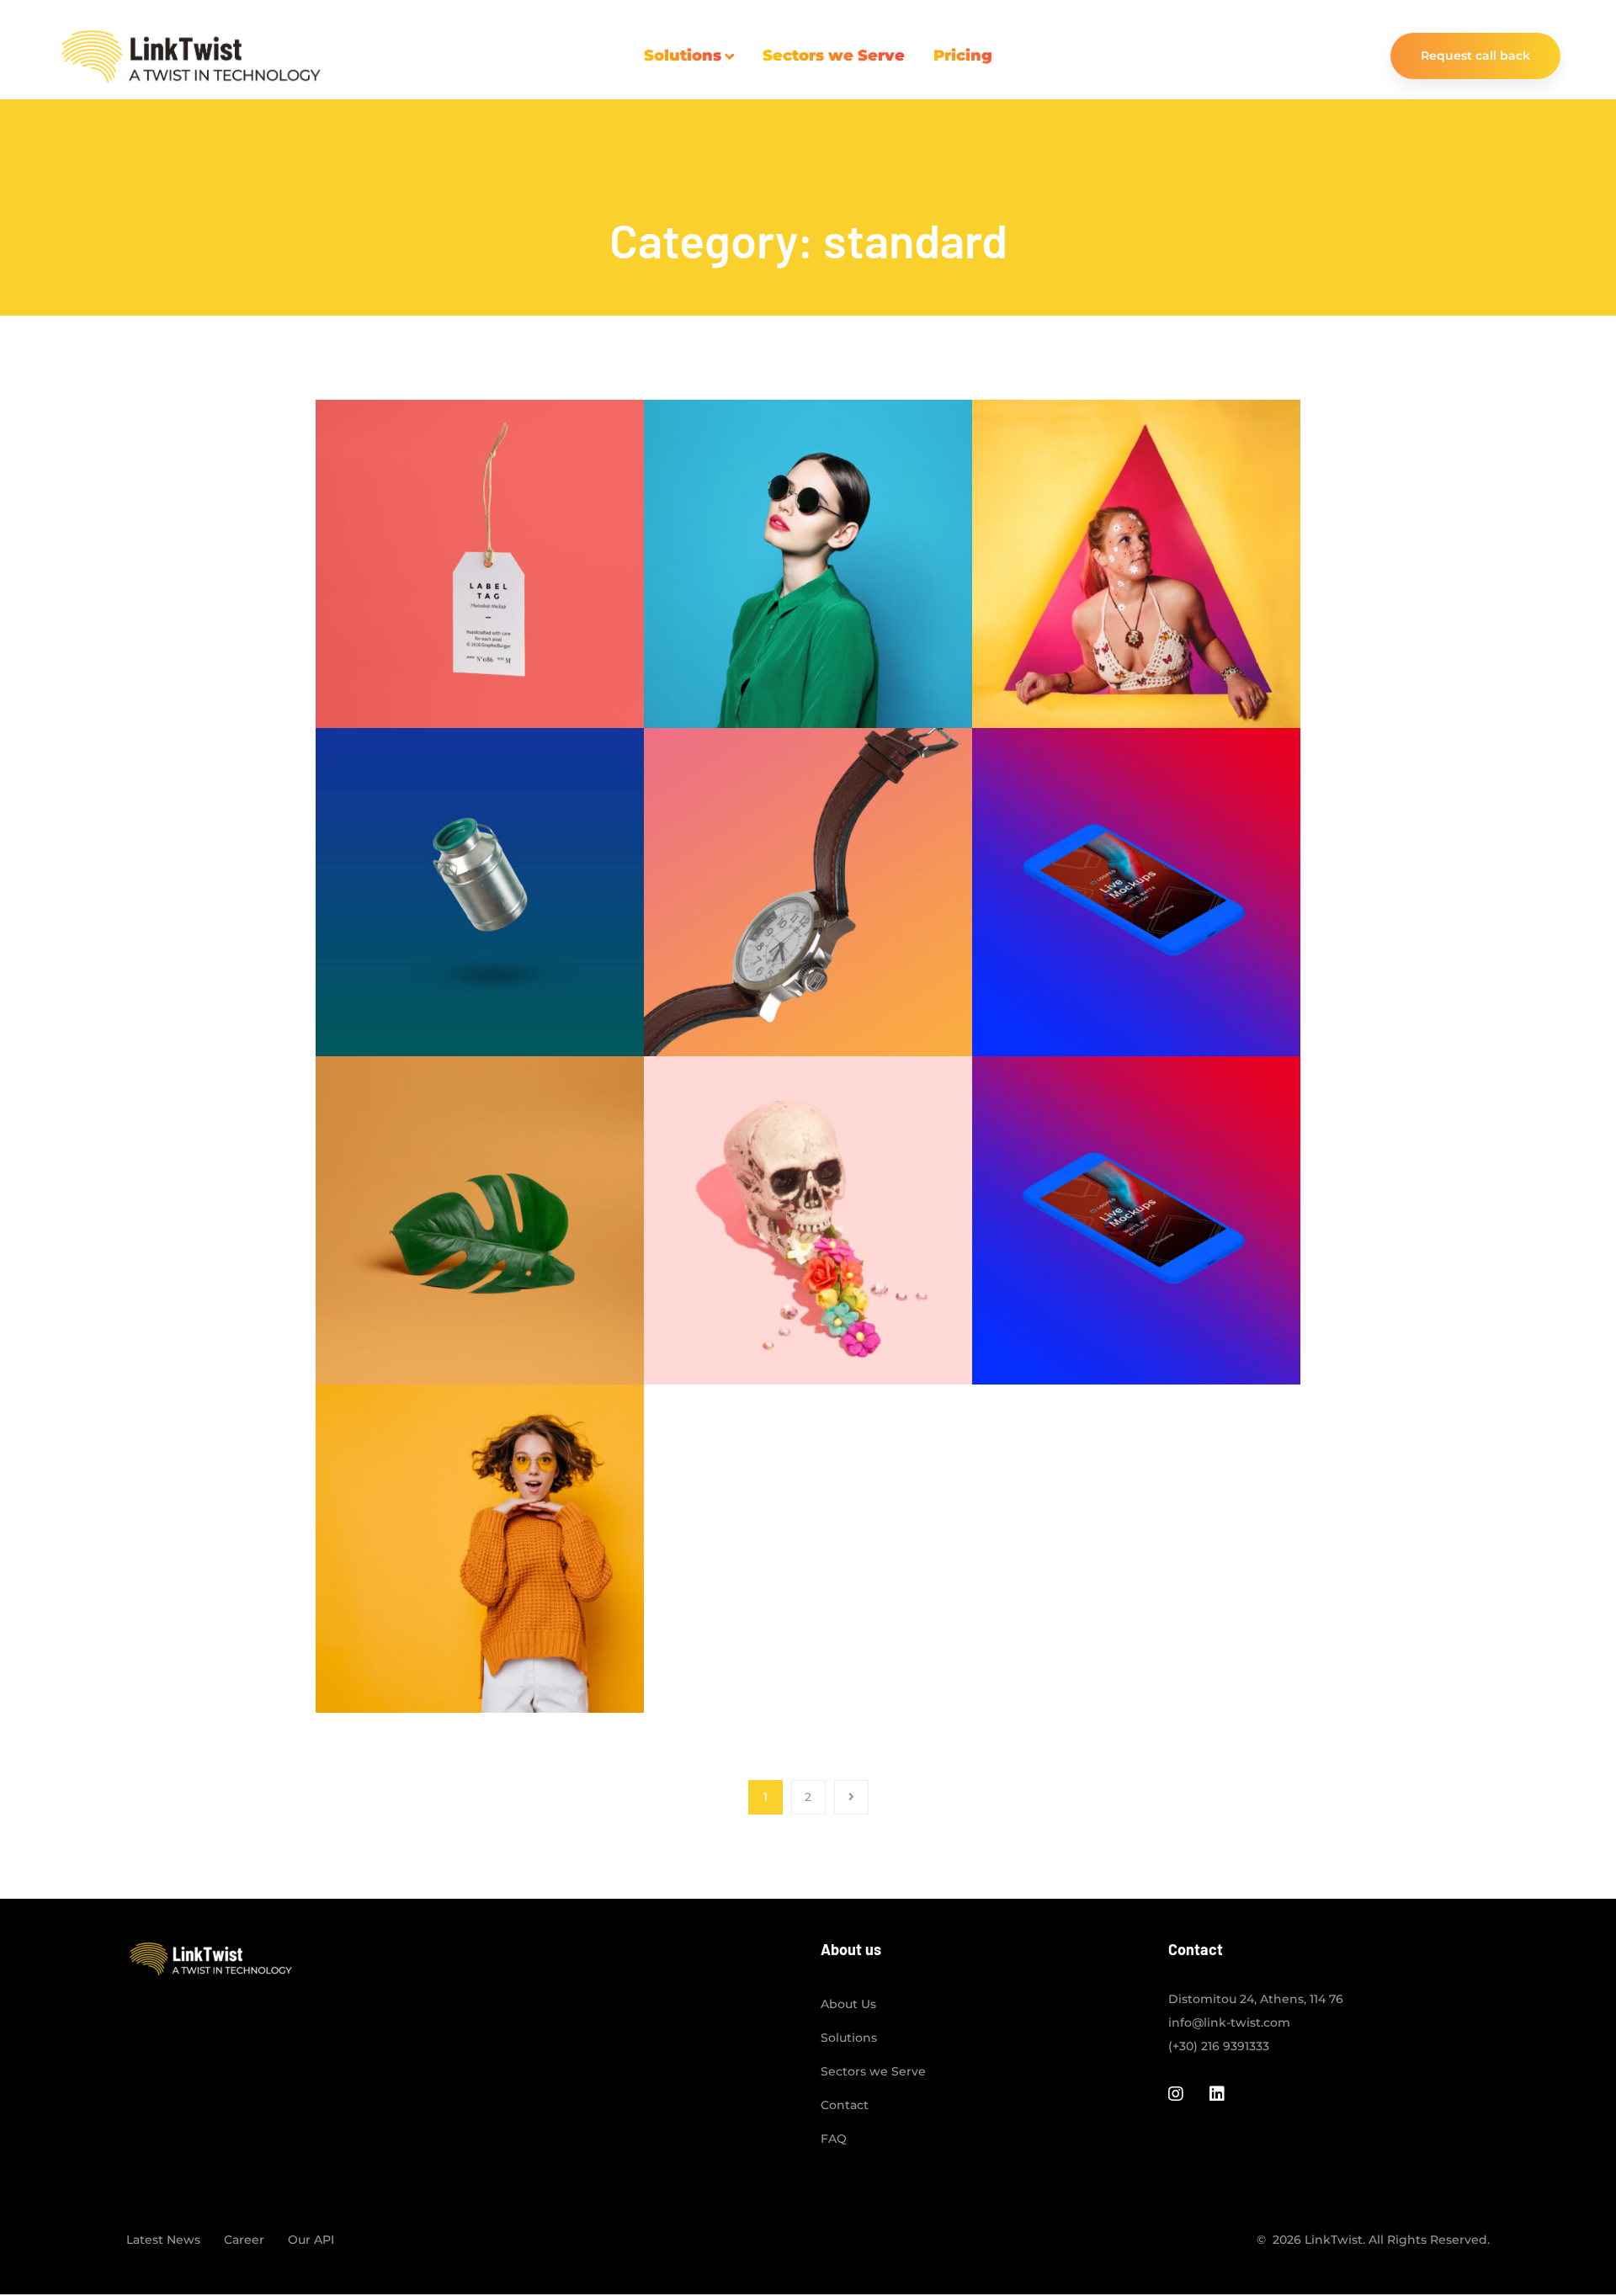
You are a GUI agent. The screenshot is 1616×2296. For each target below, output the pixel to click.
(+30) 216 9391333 (1219, 2046)
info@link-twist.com (1229, 2022)
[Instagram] (1176, 2094)
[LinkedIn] (1217, 2094)
